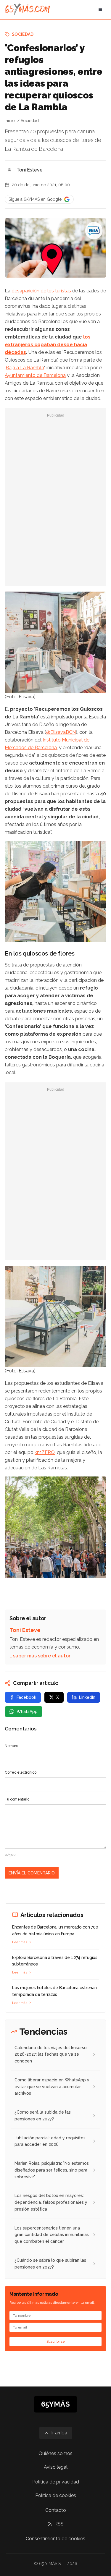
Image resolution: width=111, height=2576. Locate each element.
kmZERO (45, 1452)
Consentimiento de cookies (55, 2539)
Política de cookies (56, 2495)
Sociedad (23, 34)
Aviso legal (56, 2467)
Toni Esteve (30, 170)
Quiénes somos (55, 2453)
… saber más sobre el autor (40, 1656)
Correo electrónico (21, 1772)
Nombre (12, 1746)
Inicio (10, 121)
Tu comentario (17, 1799)
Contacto (56, 2510)
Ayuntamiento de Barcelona (35, 375)
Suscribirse (56, 2342)
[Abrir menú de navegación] (100, 9)
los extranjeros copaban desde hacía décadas (48, 345)
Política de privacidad (56, 2482)
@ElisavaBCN (61, 732)
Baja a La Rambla (25, 368)
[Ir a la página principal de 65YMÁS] (27, 9)
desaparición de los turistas (41, 291)
